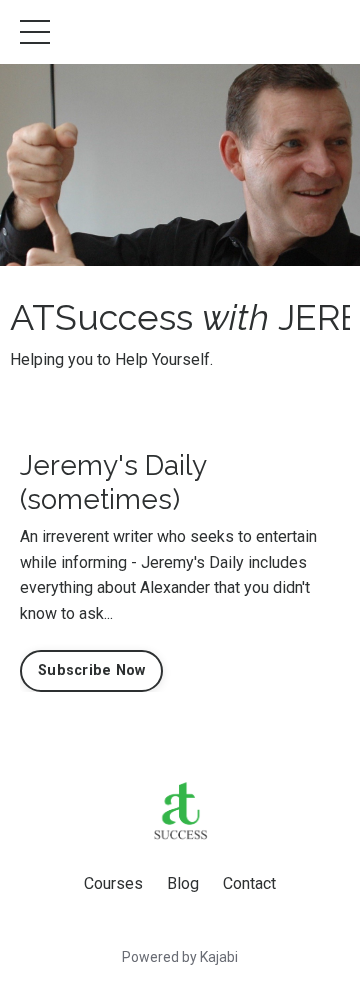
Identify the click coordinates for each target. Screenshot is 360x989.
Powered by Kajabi (180, 957)
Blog (183, 883)
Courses (113, 883)
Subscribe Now (91, 670)
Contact (249, 883)
